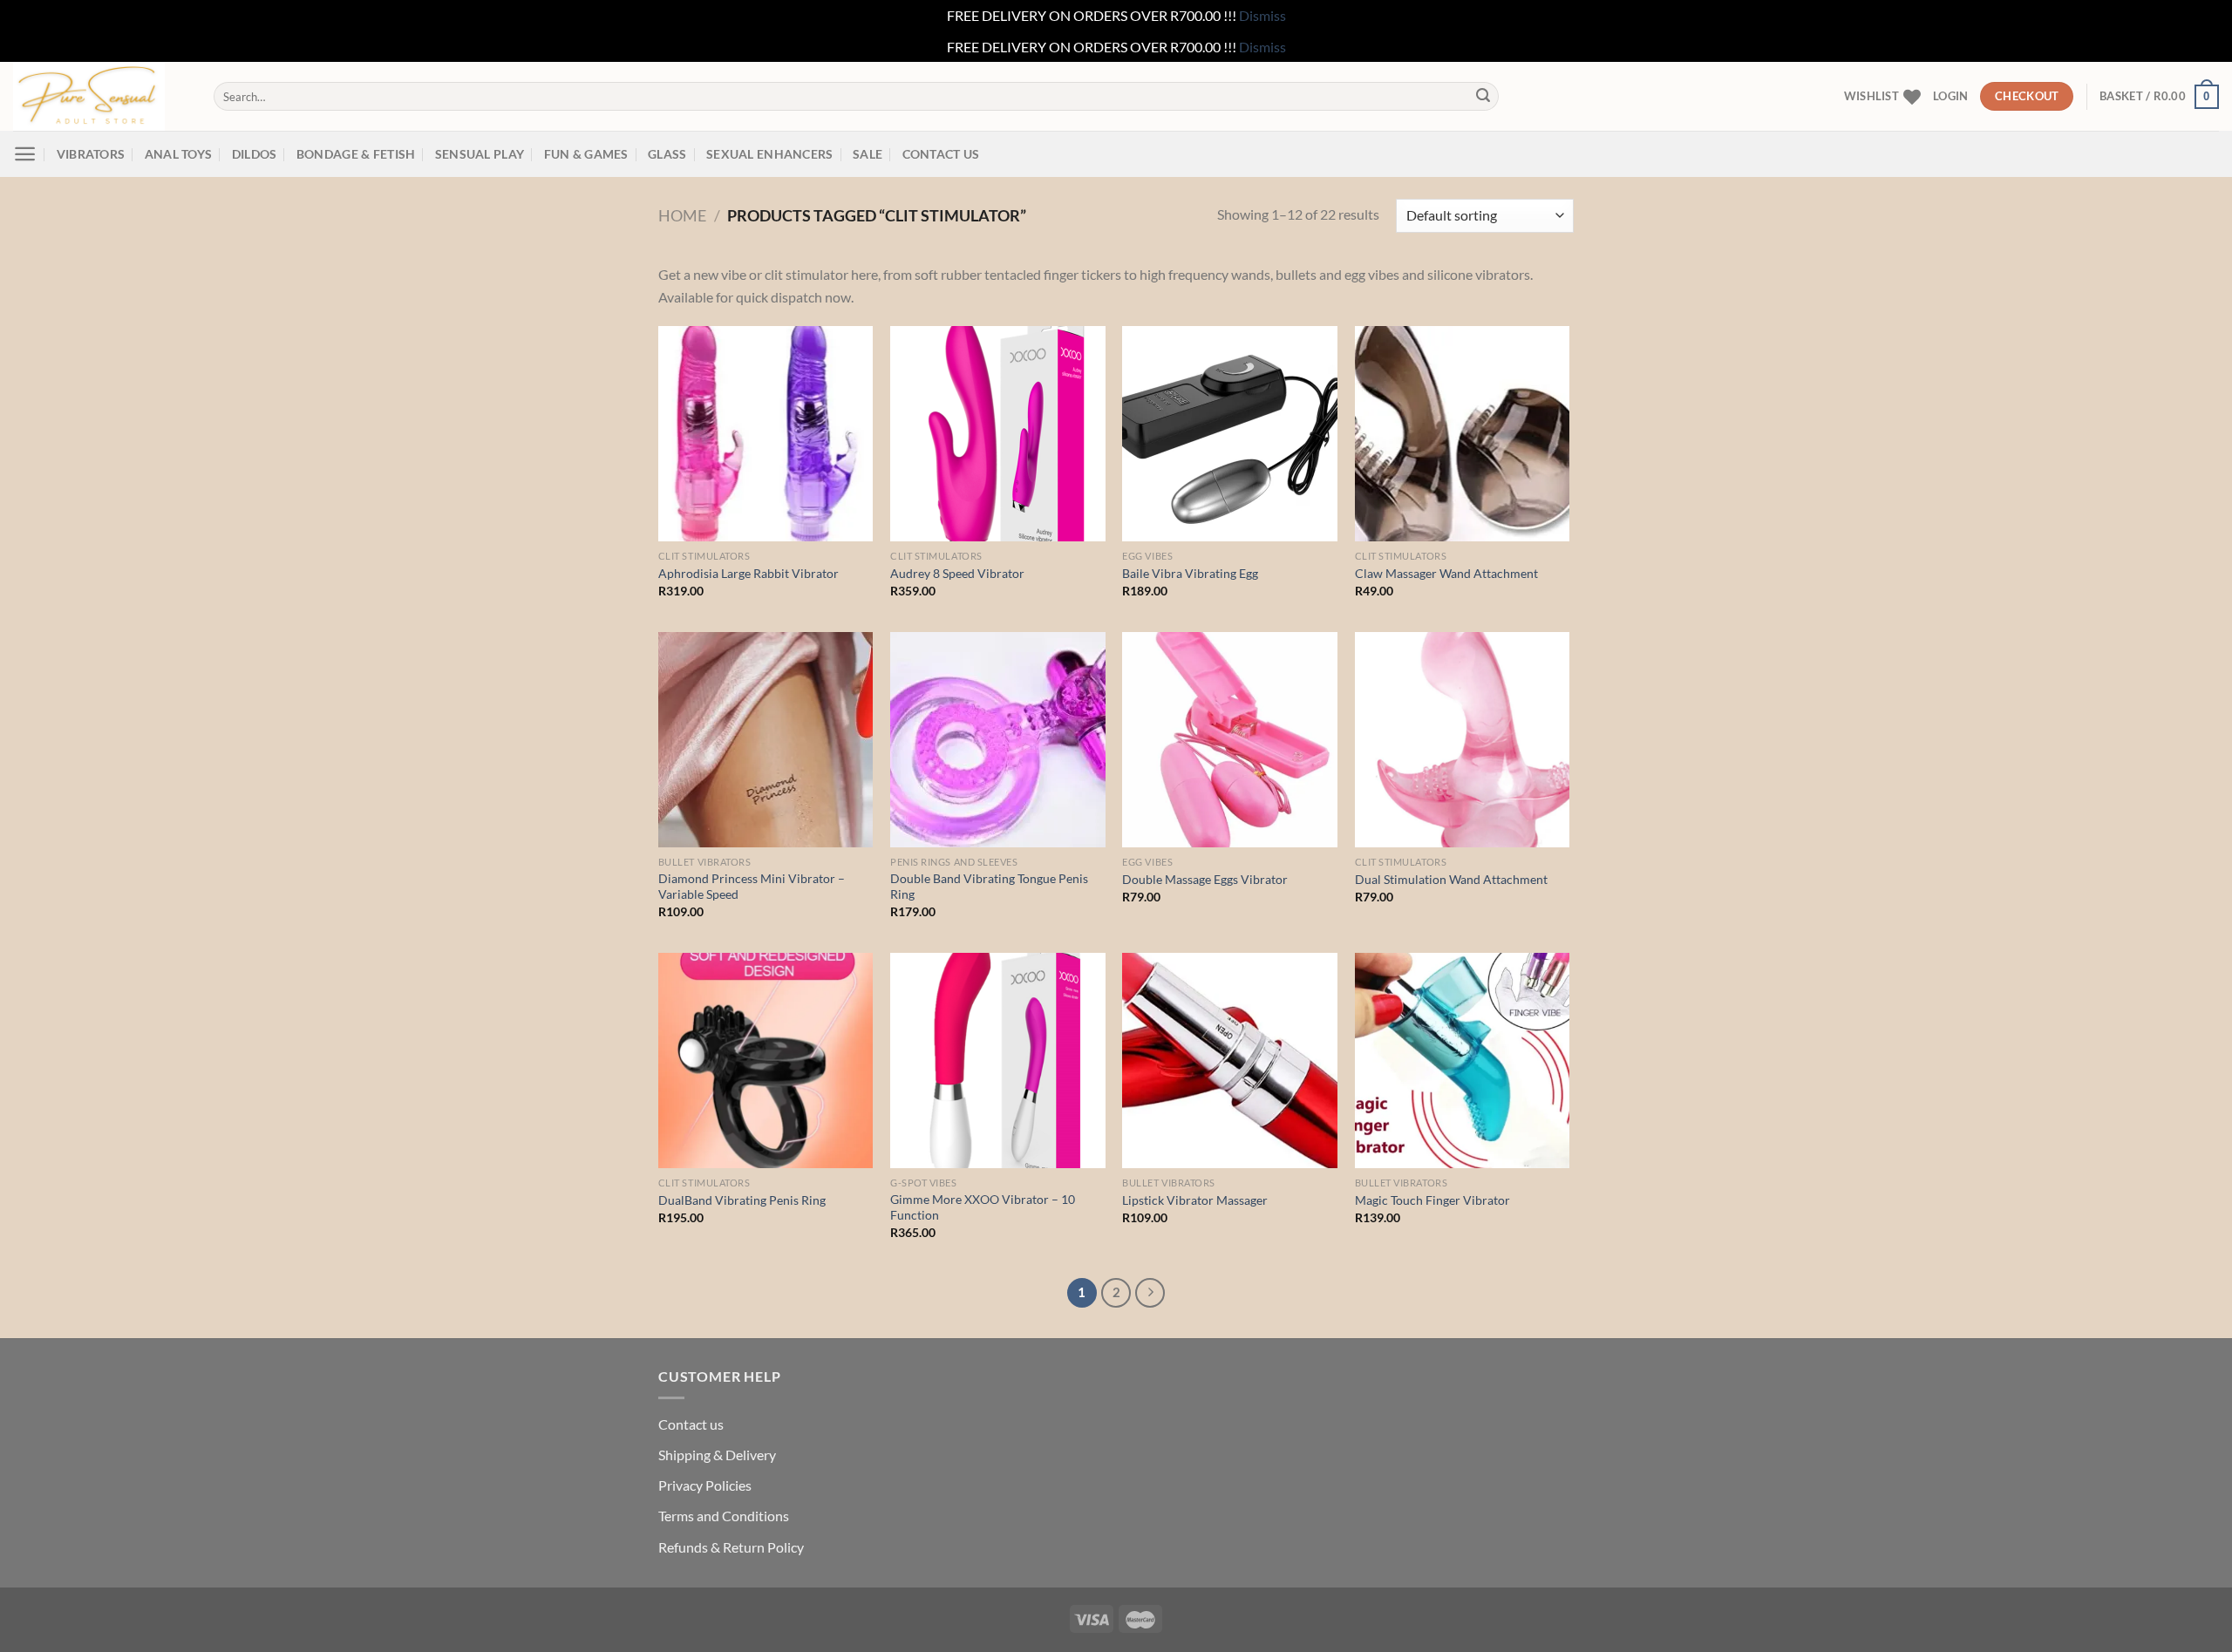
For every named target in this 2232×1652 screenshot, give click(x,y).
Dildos (255, 154)
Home (682, 215)
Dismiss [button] (1262, 15)
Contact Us (941, 154)
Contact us (691, 1424)
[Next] (1150, 1293)
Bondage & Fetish (356, 154)
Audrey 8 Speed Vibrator (957, 573)
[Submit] (1483, 97)
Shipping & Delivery (717, 1455)
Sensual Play (480, 154)
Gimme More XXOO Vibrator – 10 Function (983, 1207)
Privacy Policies (705, 1485)
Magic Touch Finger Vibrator (1432, 1200)
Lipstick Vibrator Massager (1195, 1200)
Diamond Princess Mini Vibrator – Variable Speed (752, 887)
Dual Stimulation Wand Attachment (1451, 879)
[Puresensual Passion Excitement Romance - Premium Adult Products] (100, 96)
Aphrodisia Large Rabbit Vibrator (749, 573)
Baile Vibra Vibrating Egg (1190, 573)
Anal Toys (179, 154)
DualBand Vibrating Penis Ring (742, 1200)
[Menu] (25, 154)
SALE (868, 154)
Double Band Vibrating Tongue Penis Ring (989, 887)
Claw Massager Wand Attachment (1446, 573)
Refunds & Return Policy (731, 1547)
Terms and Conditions (724, 1516)
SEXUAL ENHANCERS (770, 154)
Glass (667, 154)
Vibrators (91, 154)
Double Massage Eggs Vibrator (1205, 879)
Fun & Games (586, 154)
